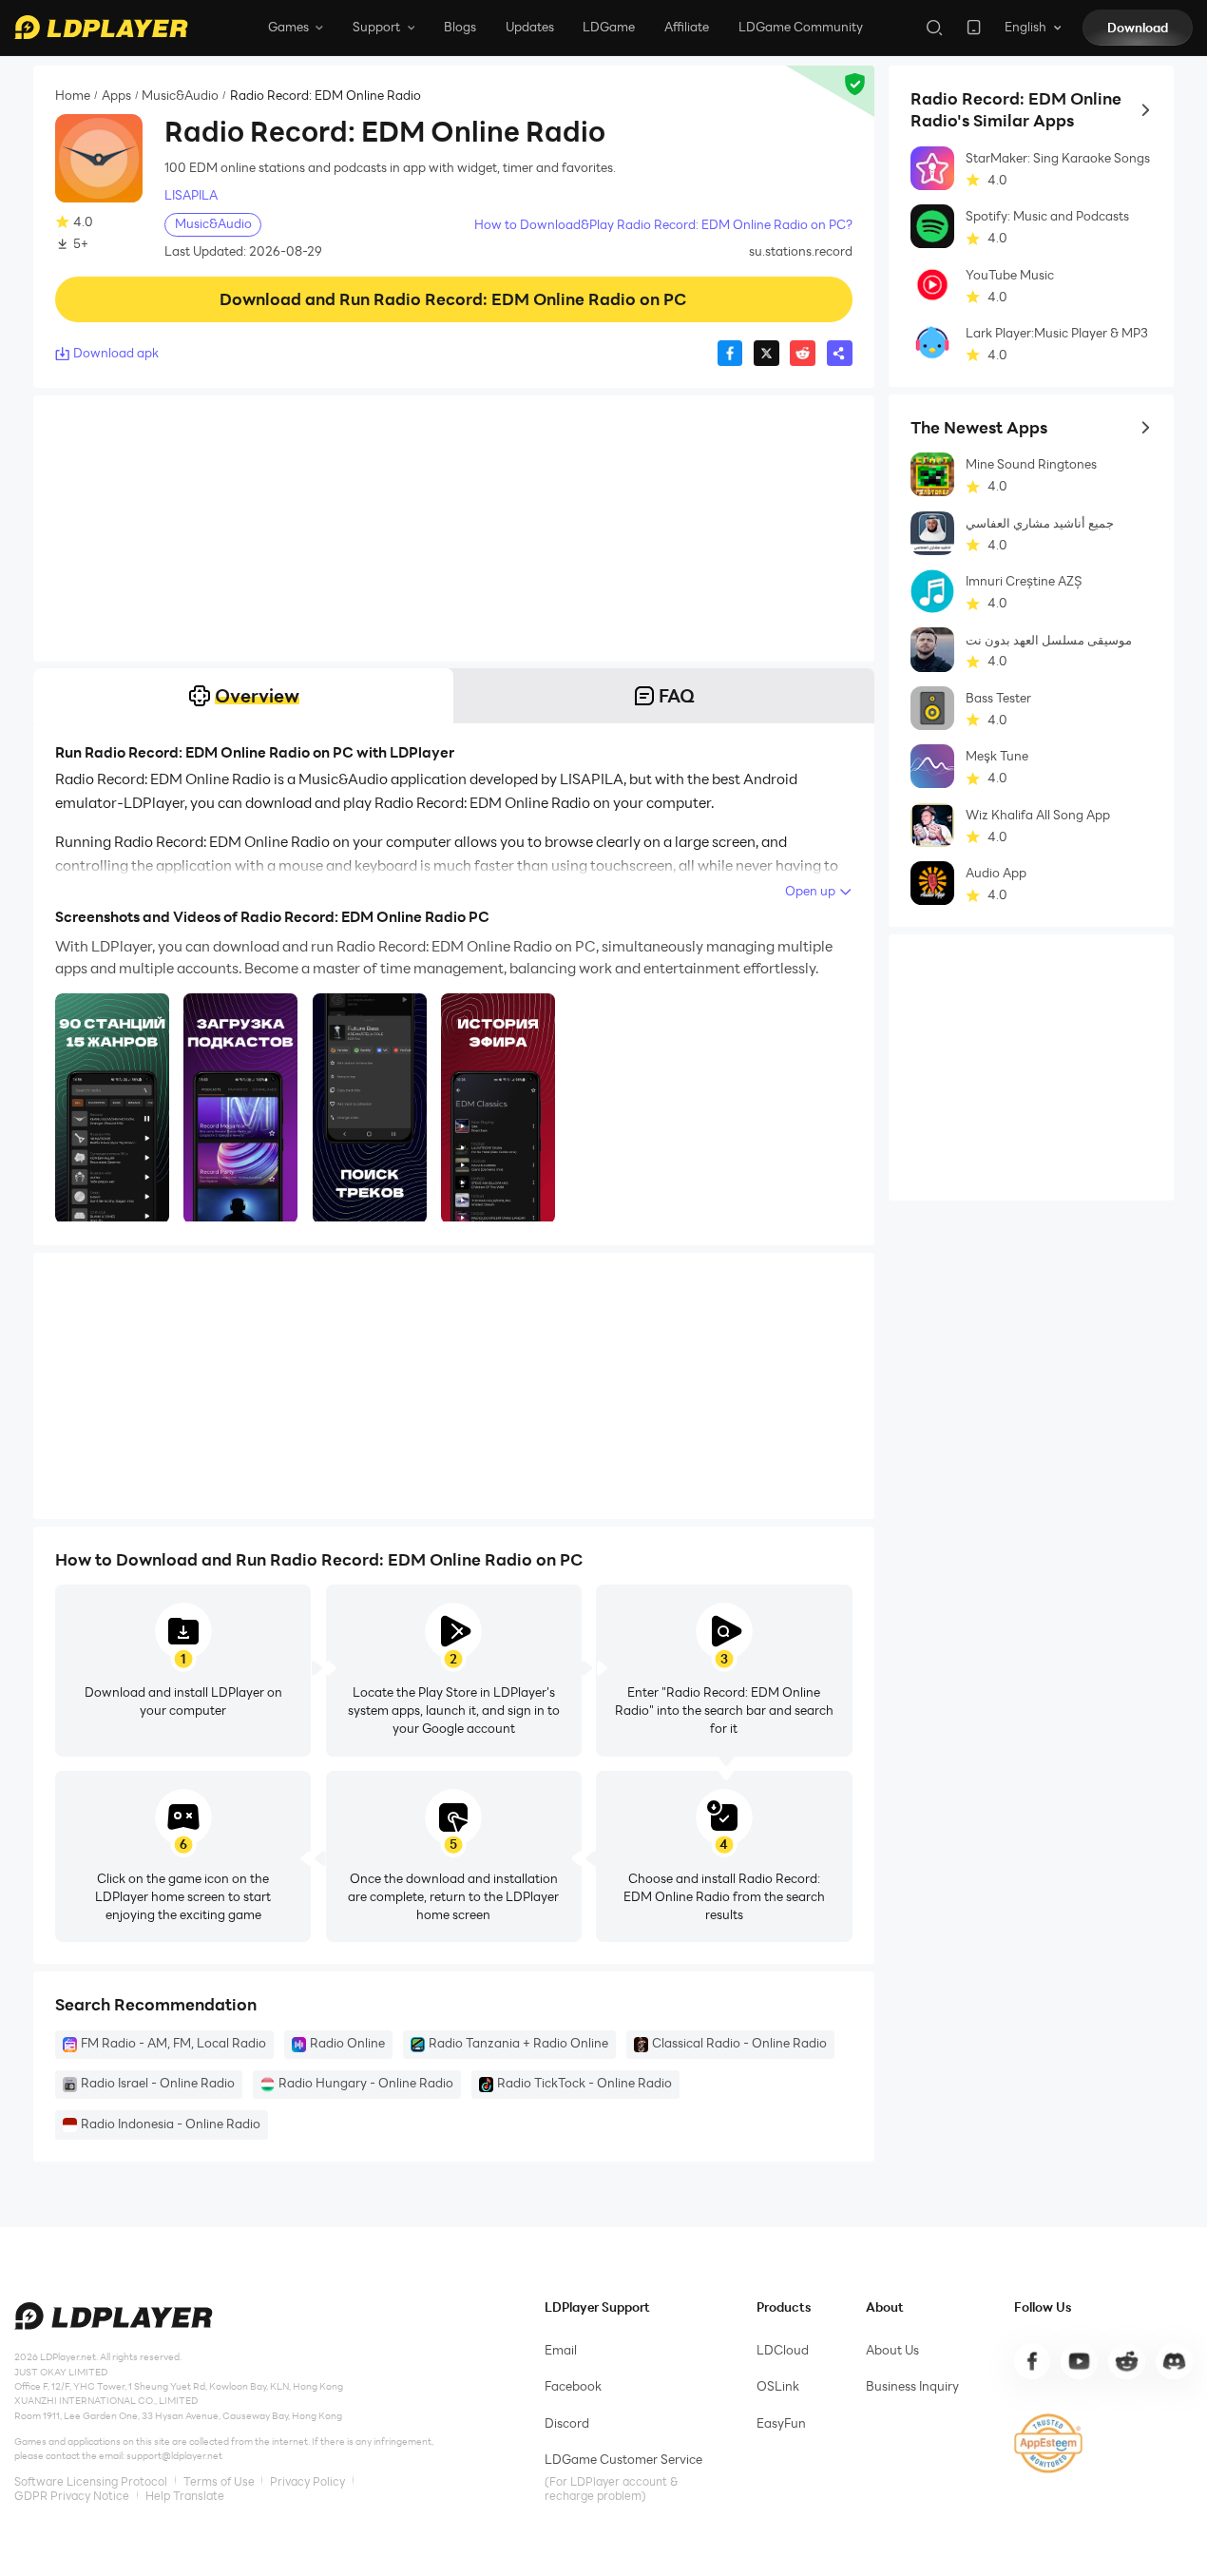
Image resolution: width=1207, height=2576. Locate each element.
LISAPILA (191, 195)
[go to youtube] (1079, 2361)
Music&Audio (180, 96)
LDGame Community (801, 27)
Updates (530, 27)
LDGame (609, 27)
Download (1138, 28)
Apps (116, 96)
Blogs (460, 27)
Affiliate (687, 27)
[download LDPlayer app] (974, 27)
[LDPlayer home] (101, 27)
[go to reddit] (1126, 2361)
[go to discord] (1174, 2361)
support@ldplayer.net (174, 2456)
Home (73, 96)
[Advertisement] (454, 529)
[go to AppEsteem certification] (1049, 2443)
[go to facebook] (1032, 2361)
